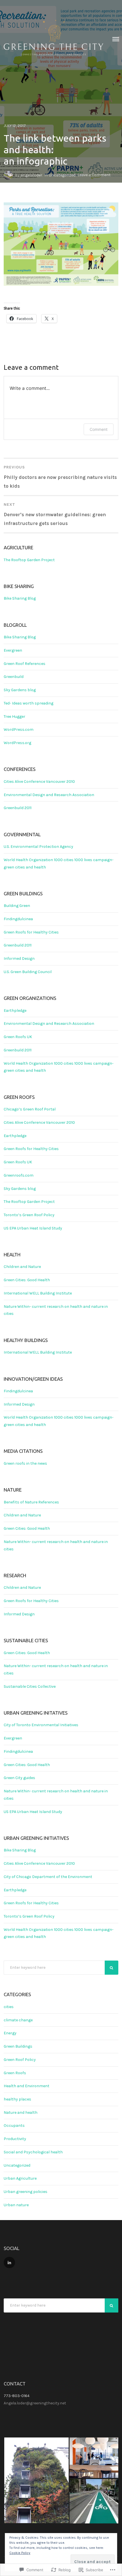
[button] (36, 2480)
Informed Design (19, 959)
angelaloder (31, 175)
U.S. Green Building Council (28, 972)
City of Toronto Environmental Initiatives (41, 1725)
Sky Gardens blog (20, 690)
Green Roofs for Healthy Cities (31, 932)
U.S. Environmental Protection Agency (38, 847)
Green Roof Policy (20, 2060)
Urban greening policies (26, 2192)
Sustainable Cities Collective (30, 1686)
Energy (10, 2033)
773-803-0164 (17, 2396)
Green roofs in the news (25, 1463)
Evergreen (13, 650)
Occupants (14, 2126)
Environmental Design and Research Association (49, 795)
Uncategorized (62, 175)
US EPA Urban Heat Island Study (33, 1228)
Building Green (17, 906)
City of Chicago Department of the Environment (48, 1877)
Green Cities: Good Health (27, 1280)
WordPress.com (19, 730)
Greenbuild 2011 (18, 808)
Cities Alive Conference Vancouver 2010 (39, 782)
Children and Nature (22, 1267)
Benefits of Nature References (31, 1502)
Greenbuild (14, 677)
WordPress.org (17, 743)
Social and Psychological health (33, 2152)
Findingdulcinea (18, 919)
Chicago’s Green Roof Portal (30, 1109)
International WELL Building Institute (38, 1293)
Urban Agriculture (20, 2178)
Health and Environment (27, 2086)
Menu (116, 39)
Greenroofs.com (19, 1175)
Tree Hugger (14, 717)
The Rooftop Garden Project (29, 560)
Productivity (15, 2139)
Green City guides (19, 1778)
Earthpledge (15, 1011)
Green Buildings (18, 2046)
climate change (18, 2020)
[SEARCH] (112, 1968)
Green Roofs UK (18, 1037)
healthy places (17, 2099)
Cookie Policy (20, 2553)
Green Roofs (15, 2073)
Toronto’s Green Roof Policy (29, 1215)
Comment (99, 429)
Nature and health (21, 2113)
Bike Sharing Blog (20, 598)
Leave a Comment (94, 175)
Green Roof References (25, 664)
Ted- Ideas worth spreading (29, 703)
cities (9, 2007)
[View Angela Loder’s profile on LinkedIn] (9, 2262)
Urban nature (16, 2205)
